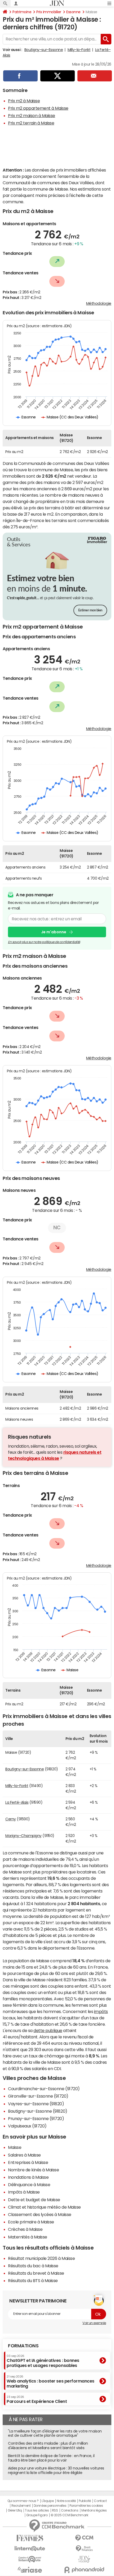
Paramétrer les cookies (86, 2506)
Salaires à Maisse (24, 2155)
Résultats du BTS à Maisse (33, 2280)
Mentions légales (94, 2510)
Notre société (66, 2501)
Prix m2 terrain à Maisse (31, 123)
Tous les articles (37, 2510)
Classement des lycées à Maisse (40, 2214)
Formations (23, 2346)
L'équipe (48, 2501)
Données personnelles (50, 2506)
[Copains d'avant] (30, 2559)
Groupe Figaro (37, 2515)
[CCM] (84, 2538)
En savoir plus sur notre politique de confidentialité (44, 942)
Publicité (85, 2501)
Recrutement (21, 2506)
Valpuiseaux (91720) (27, 2126)
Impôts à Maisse (24, 2192)
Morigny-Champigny (23, 1836)
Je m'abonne (54, 932)
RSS (55, 2510)
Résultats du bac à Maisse (33, 2266)
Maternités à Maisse (28, 2237)
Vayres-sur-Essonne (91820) (36, 2104)
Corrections (70, 2510)
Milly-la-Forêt (79, 50)
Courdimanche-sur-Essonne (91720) (44, 2089)
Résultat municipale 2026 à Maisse (41, 2258)
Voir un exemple (94, 2323)
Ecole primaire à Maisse (31, 2222)
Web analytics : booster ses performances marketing (51, 2382)
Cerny (11, 1819)
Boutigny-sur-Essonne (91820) (38, 2111)
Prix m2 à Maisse (24, 101)
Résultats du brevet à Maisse (36, 2273)
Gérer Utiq (15, 2510)
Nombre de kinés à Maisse (33, 2170)
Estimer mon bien (90, 610)
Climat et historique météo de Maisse (44, 2207)
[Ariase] (30, 2570)
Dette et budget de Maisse (34, 2200)
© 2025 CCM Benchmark (69, 2515)
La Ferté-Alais (17, 1802)
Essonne (73, 12)
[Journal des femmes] (30, 2538)
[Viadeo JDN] (84, 2559)
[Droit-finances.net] (84, 2549)
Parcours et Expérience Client (37, 2399)
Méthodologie (99, 303)
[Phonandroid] (84, 2570)
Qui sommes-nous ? (23, 2501)
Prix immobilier (49, 12)
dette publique (48, 2030)
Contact (100, 2501)
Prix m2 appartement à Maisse (38, 108)
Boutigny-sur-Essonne (44, 50)
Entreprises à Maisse (28, 2162)
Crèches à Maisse (25, 2229)
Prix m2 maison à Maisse (32, 116)
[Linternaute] (30, 2549)
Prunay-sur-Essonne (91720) (36, 2118)
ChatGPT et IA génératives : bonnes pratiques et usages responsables (43, 2361)
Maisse (15, 2147)
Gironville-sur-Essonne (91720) (38, 2096)
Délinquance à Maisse (29, 2185)
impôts (101, 2011)
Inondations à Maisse (28, 2177)
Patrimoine (22, 12)
